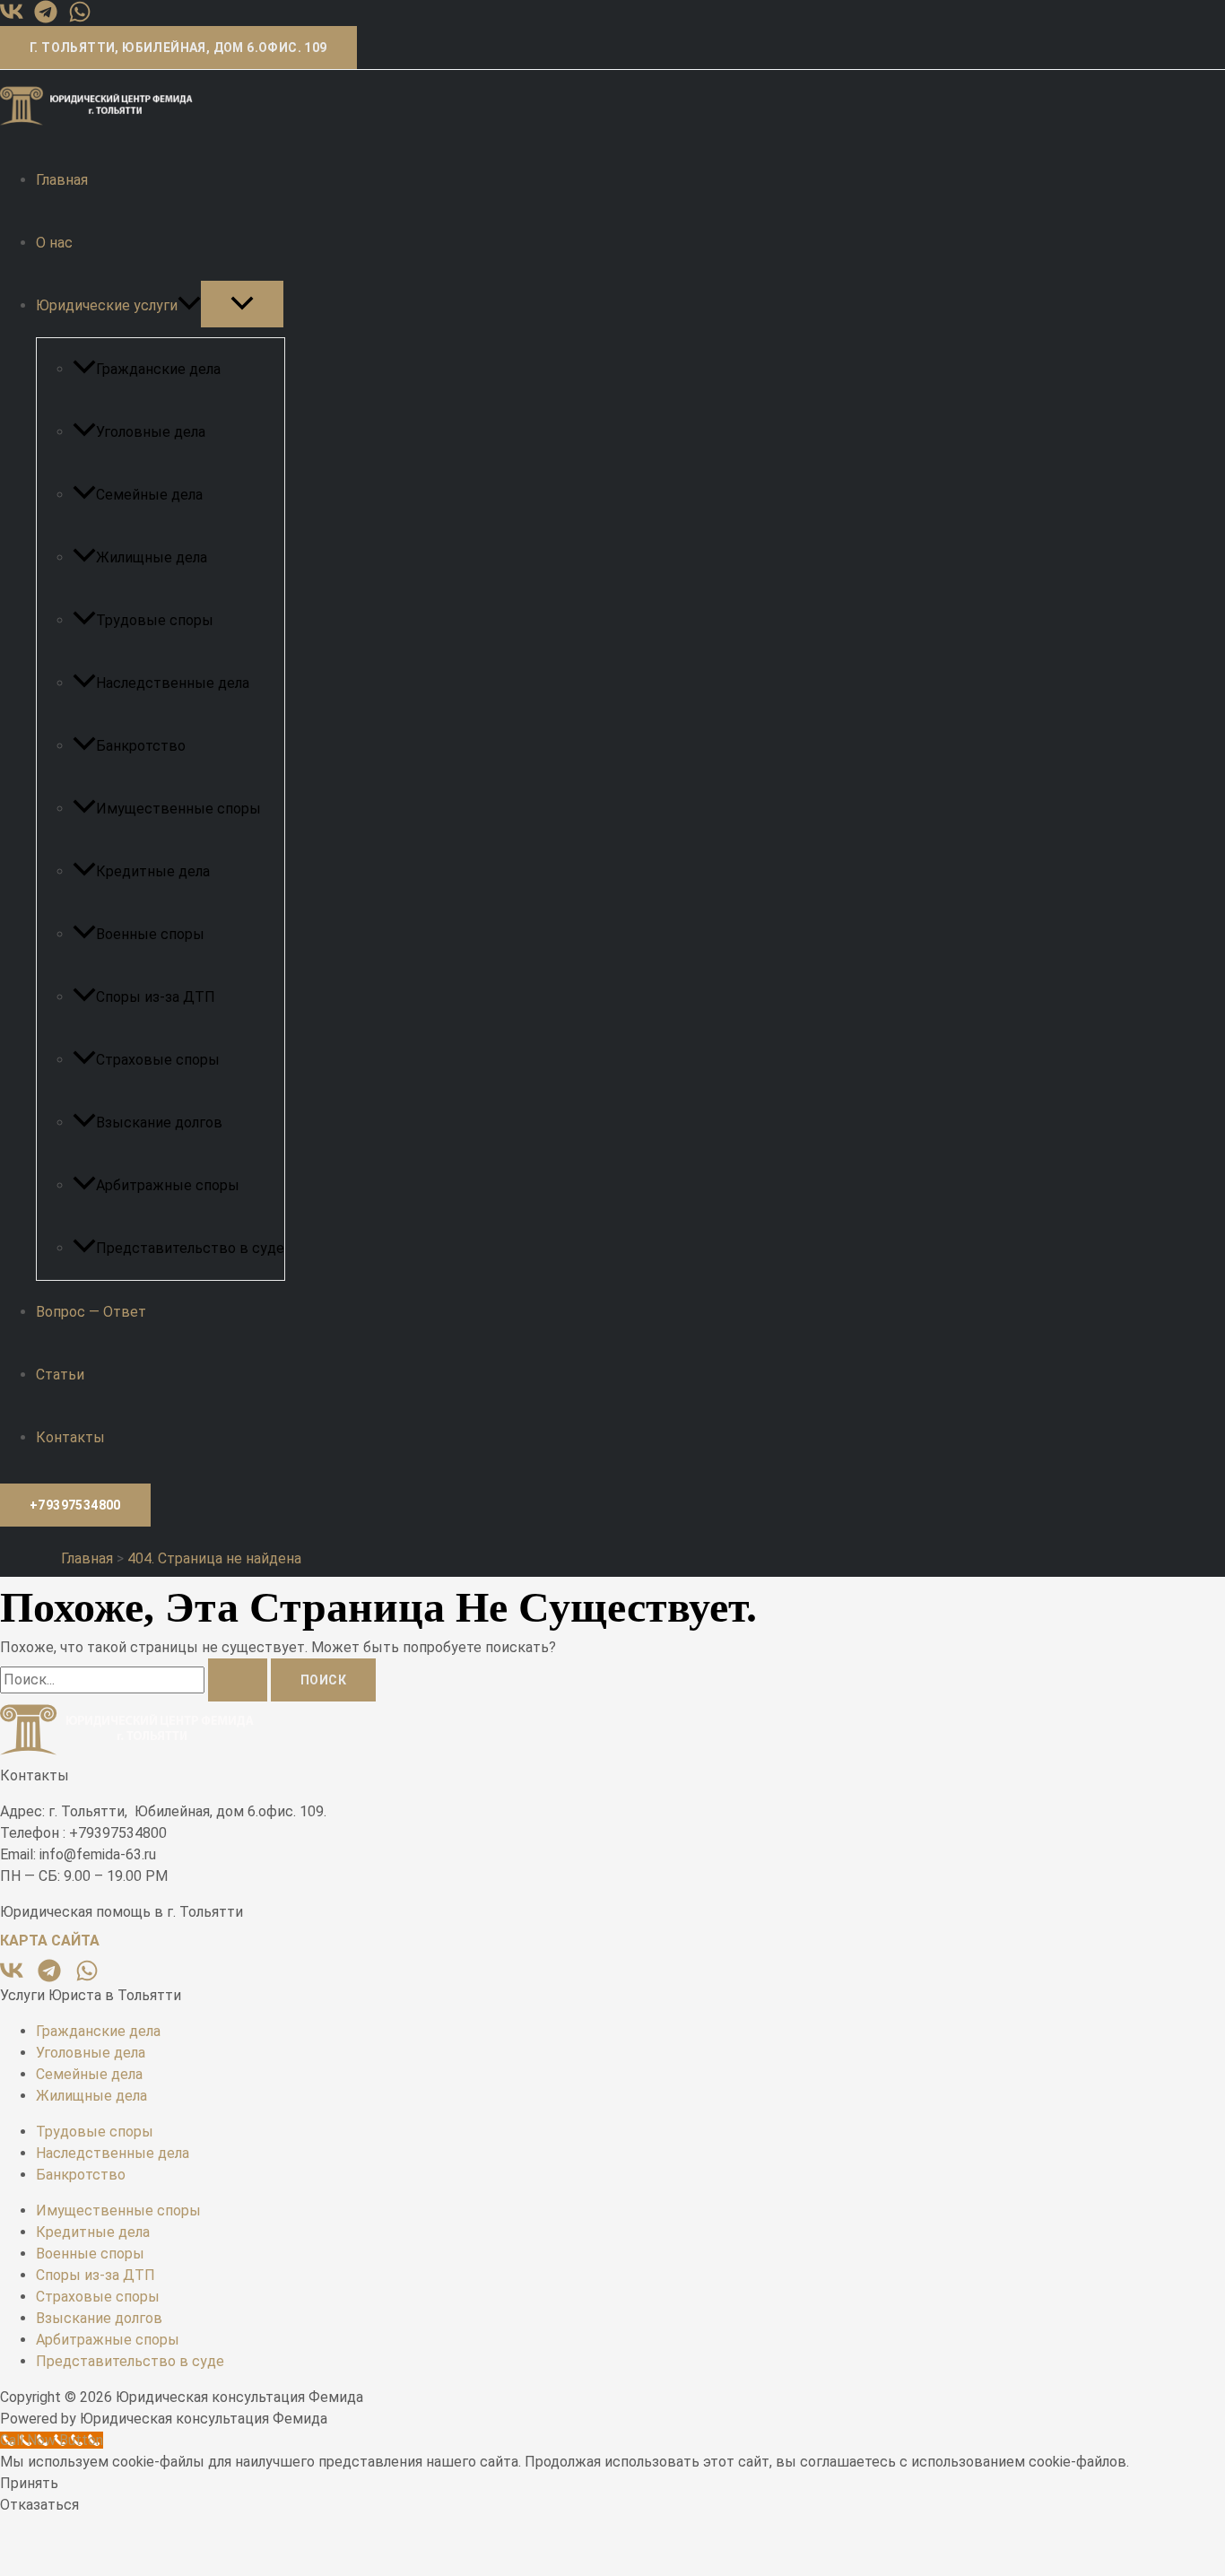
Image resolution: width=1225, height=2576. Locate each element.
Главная (62, 180)
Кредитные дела (153, 871)
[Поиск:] (135, 1680)
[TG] (46, 18)
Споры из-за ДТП (156, 997)
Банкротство (141, 746)
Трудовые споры (155, 620)
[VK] (12, 18)
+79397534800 (75, 1505)
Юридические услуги (107, 305)
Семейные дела (149, 495)
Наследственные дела (173, 683)
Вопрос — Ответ (91, 1312)
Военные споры (150, 934)
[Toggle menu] (242, 304)
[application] (189, 305)
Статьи (60, 1375)
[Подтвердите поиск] (238, 1680)
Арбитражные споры (168, 1185)
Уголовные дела (151, 432)
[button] (178, 48)
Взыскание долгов (159, 1123)
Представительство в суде (190, 1248)
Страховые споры (158, 1060)
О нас (54, 243)
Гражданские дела (158, 369)
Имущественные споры (178, 809)
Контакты (70, 1437)
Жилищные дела (152, 557)
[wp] (80, 18)
